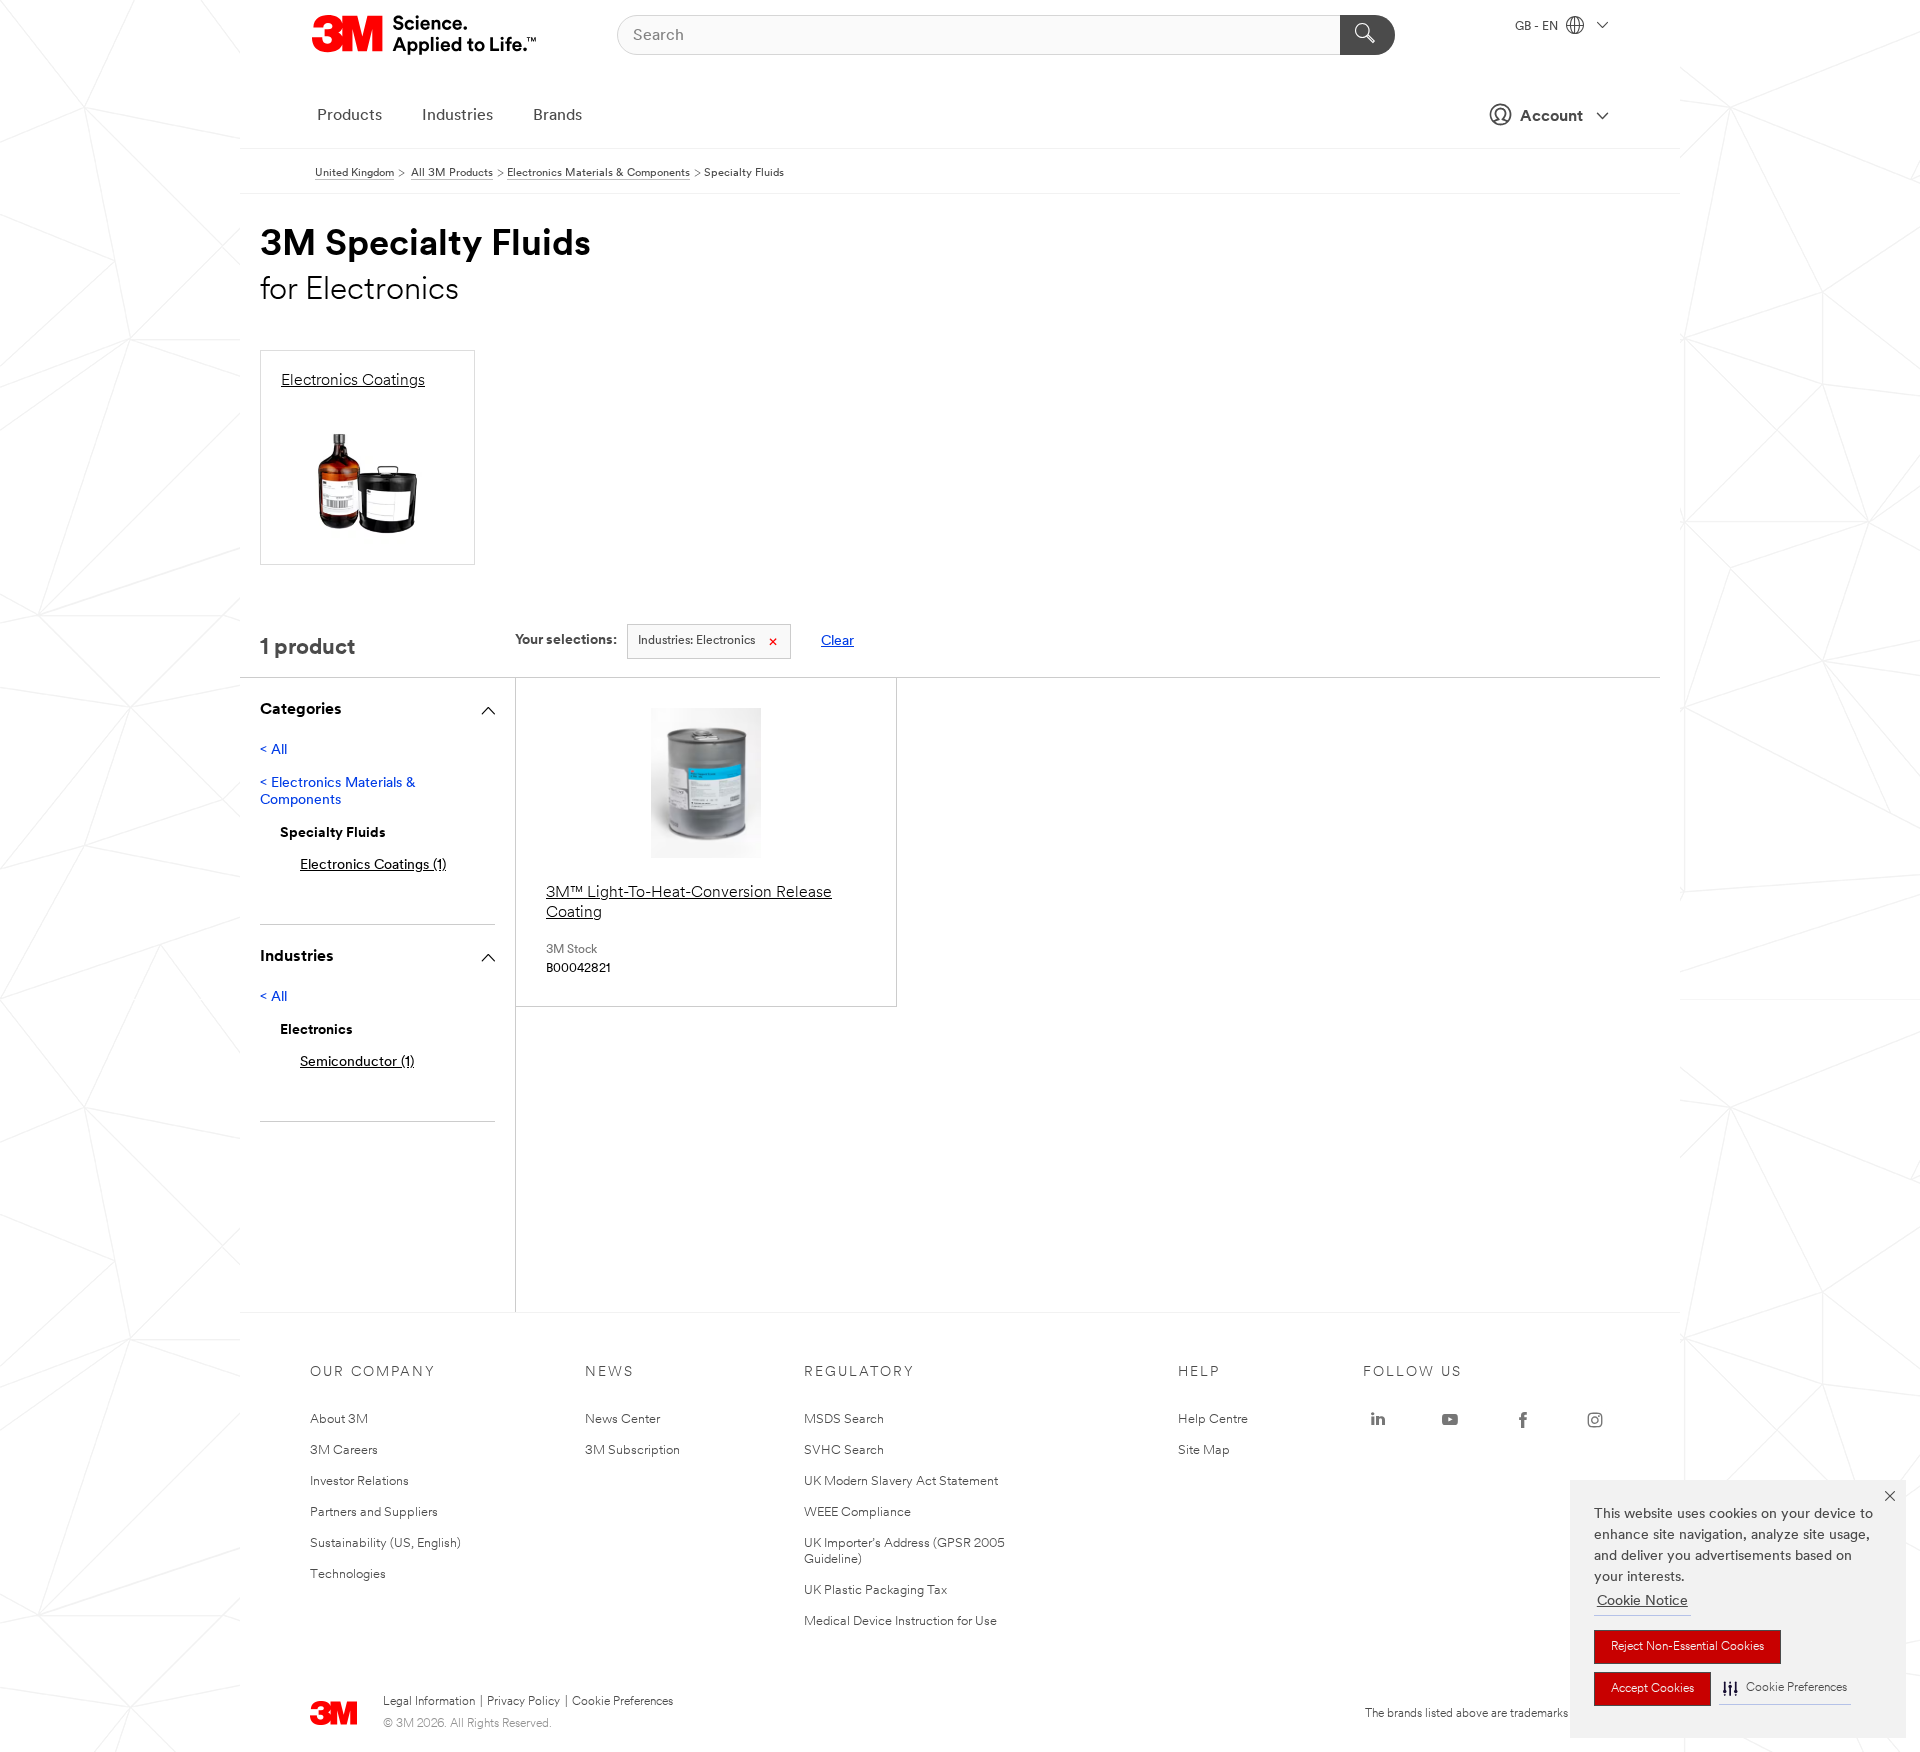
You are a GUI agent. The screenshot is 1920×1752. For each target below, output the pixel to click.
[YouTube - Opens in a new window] (1450, 1420)
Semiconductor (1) (357, 1062)
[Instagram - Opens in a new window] (1595, 1420)
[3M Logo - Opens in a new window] (425, 35)
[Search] (1367, 35)
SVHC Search (844, 1450)
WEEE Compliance (857, 1512)
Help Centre (1213, 1419)
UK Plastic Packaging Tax (875, 1590)
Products (349, 116)
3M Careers (344, 1450)
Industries (457, 116)
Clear (837, 641)
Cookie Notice (1642, 1601)
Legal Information (429, 1702)
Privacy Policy (523, 1702)
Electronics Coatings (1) (373, 865)
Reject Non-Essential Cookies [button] (1687, 1647)
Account (1551, 117)
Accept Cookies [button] (1652, 1689)
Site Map (1204, 1450)
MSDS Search (844, 1419)
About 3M (339, 1419)
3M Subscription (632, 1450)
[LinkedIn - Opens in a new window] (1378, 1420)
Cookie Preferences (622, 1702)
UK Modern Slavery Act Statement (901, 1481)
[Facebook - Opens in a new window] (1523, 1420)
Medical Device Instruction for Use (900, 1621)
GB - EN (1538, 27)
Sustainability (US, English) (385, 1543)
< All (273, 750)
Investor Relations (359, 1481)
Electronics (696, 641)
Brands (557, 116)
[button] (1785, 1688)
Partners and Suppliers (374, 1512)
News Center (622, 1419)
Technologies (348, 1574)
